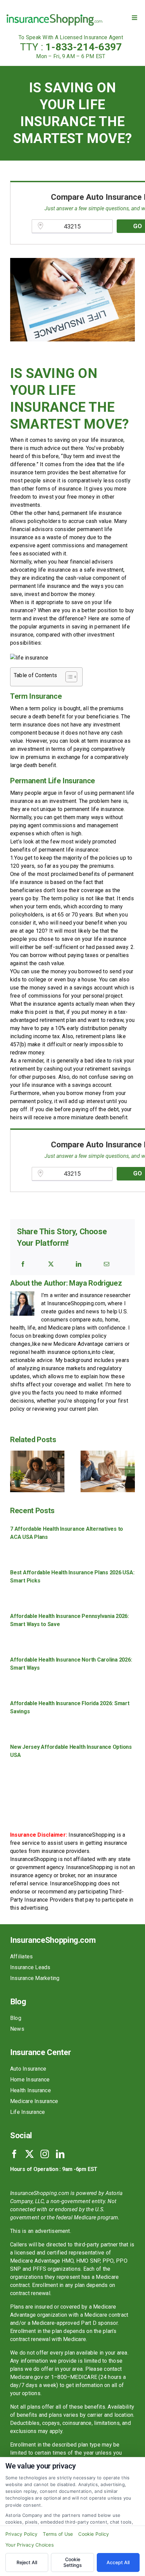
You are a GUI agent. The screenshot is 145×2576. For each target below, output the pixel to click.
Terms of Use (58, 2534)
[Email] (107, 1264)
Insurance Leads (30, 1967)
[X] (51, 1264)
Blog (16, 2018)
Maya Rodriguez (95, 1283)
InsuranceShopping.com (53, 1940)
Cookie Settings (73, 2562)
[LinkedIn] (79, 1264)
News (17, 2029)
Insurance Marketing (35, 1978)
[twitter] (30, 2154)
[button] (15, 1471)
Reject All (27, 2562)
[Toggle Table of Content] (68, 677)
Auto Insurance (28, 2069)
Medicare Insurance (34, 2101)
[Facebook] (23, 1264)
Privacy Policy (21, 2534)
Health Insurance (31, 2090)
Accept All (118, 2562)
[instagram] (45, 2154)
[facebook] (14, 2154)
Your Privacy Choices (30, 2545)
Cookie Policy (94, 2534)
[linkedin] (60, 2154)
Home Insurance (30, 2080)
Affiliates (21, 1957)
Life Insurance (27, 2112)
